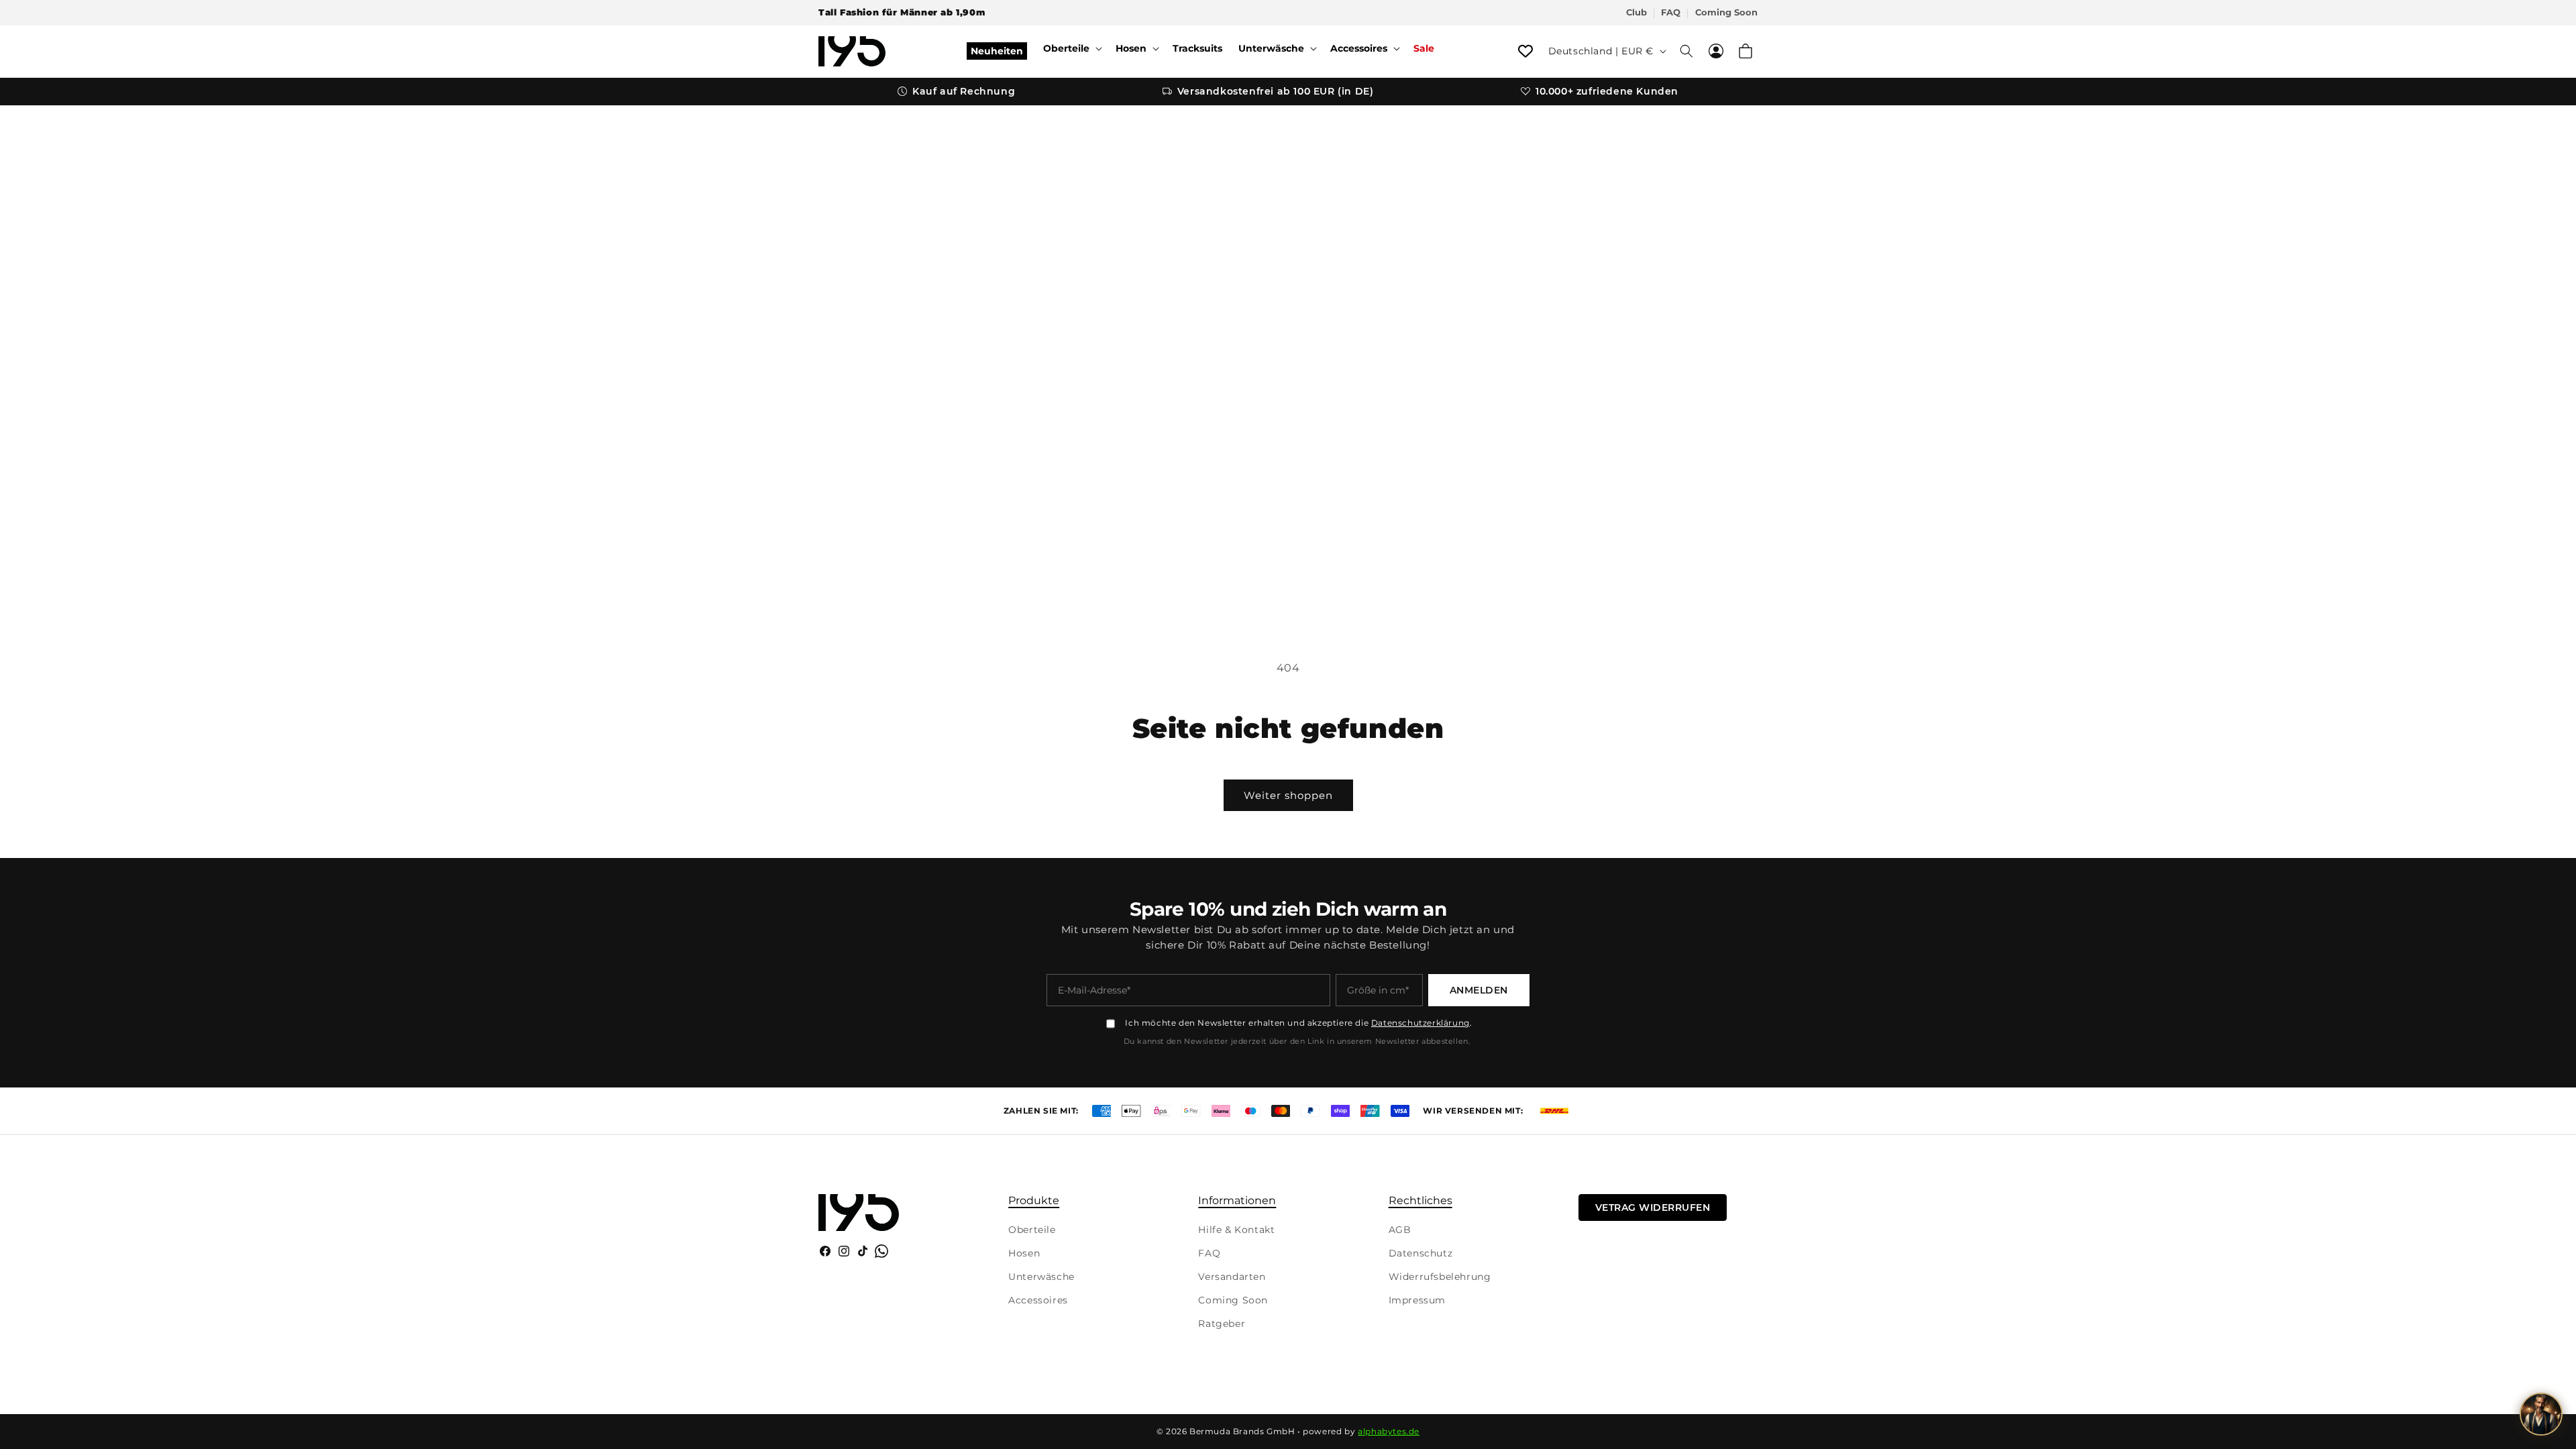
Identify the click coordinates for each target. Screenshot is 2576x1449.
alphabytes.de (1389, 1431)
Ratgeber (1222, 1324)
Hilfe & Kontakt (1236, 1230)
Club (1636, 12)
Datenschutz (1421, 1253)
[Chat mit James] (2541, 1414)
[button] (1071, 48)
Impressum (1417, 1300)
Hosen (1024, 1253)
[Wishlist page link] (1525, 51)
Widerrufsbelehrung (1440, 1277)
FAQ (1671, 12)
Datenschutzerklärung (1420, 1023)
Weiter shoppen (1288, 795)
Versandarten (1232, 1277)
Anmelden (1479, 990)
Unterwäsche (1041, 1277)
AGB (1400, 1230)
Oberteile (1032, 1230)
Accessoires (1038, 1300)
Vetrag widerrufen (1653, 1207)
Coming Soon (1726, 12)
